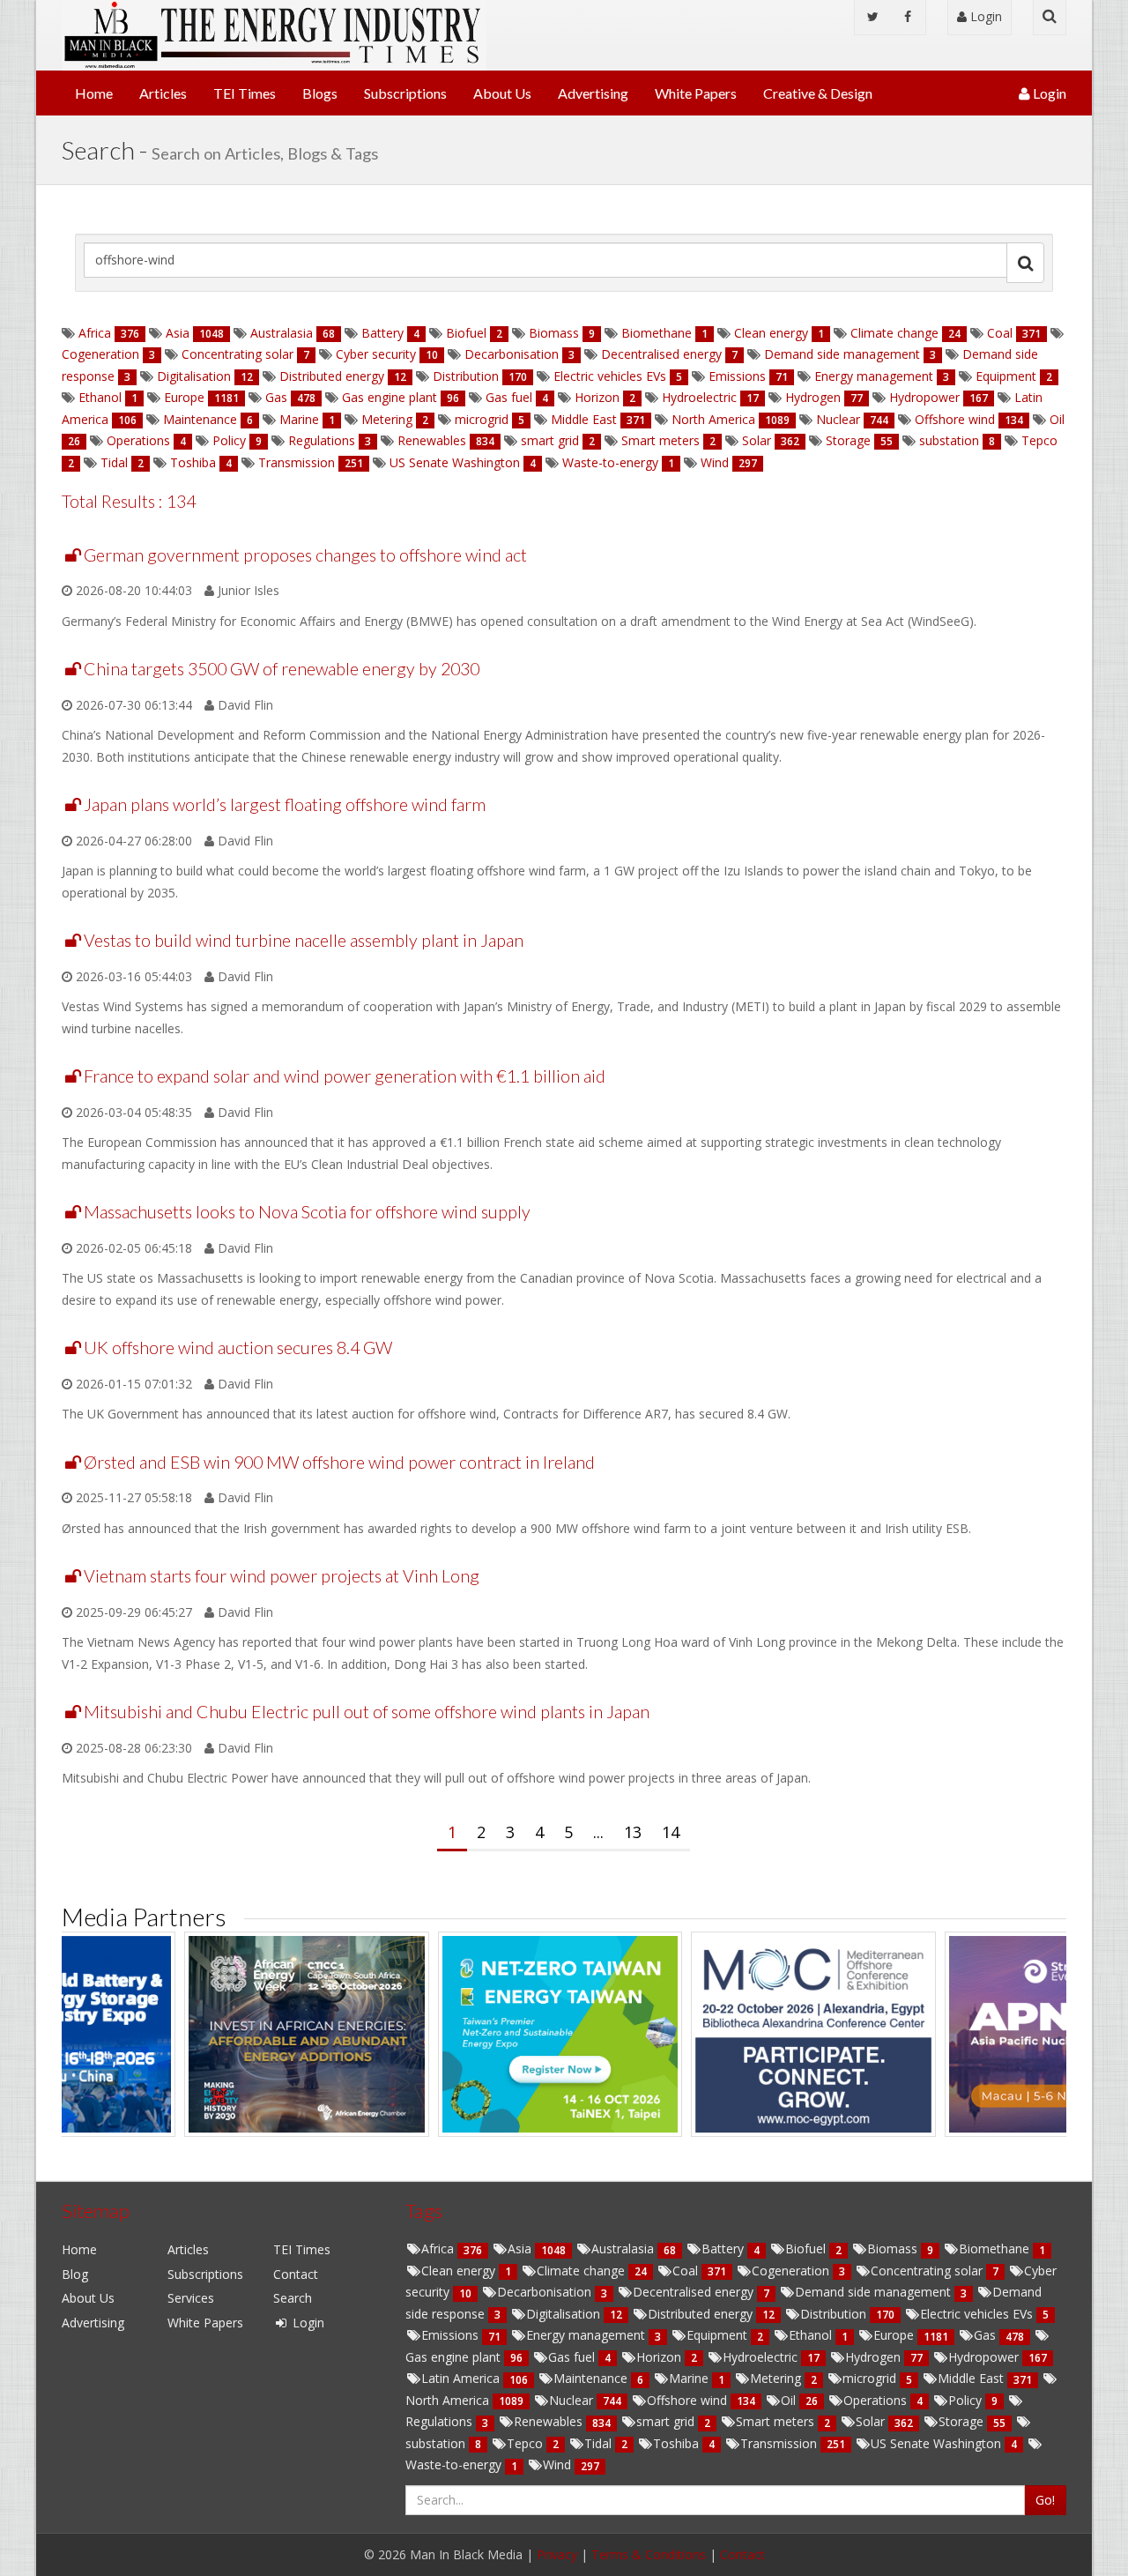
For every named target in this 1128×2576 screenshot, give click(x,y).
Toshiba (193, 462)
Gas (276, 397)
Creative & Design (818, 93)
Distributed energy (332, 376)
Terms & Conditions (649, 2554)
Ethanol (100, 397)
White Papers (696, 93)
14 (671, 1832)
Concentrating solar (237, 354)
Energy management (874, 376)
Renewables (432, 440)
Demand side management (842, 354)
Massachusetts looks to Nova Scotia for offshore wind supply (307, 1212)
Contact (296, 2274)
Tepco (1038, 440)
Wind (715, 462)
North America (713, 419)
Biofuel (466, 333)
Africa (95, 333)
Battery (382, 333)
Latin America (462, 2378)
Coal (1000, 333)
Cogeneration (102, 354)
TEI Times (245, 93)
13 (633, 1832)
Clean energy (771, 333)
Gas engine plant (390, 397)
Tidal (114, 462)
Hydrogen (813, 397)
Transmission (297, 462)
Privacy (557, 2554)
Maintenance (200, 419)
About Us (502, 93)
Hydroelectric (699, 397)
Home (94, 93)
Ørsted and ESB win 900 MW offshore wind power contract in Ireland (339, 1462)
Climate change (894, 333)
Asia (178, 333)
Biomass (554, 333)
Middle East (584, 419)
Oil (1055, 419)
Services (191, 2298)
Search (293, 2298)
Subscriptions (405, 93)
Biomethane (657, 333)
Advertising (593, 93)
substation (949, 440)
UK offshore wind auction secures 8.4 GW (238, 1348)
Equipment (1006, 376)
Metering (387, 419)
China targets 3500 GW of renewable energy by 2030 (282, 669)
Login (984, 16)
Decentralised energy (661, 354)
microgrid (482, 419)
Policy (229, 440)
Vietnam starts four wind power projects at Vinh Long (282, 1576)
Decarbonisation (512, 354)
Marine (299, 419)
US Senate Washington (455, 462)
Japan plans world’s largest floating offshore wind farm (285, 804)
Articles (163, 93)
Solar (757, 440)
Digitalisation (194, 376)
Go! (1045, 2500)
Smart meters (660, 440)
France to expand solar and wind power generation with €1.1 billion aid (345, 1076)
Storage (848, 440)
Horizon (597, 397)
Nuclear (838, 419)
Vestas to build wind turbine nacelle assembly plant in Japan (304, 940)
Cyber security (376, 354)
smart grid (550, 440)
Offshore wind (955, 419)
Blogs (320, 93)
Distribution (466, 376)
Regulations (322, 440)
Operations (138, 440)
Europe (184, 397)
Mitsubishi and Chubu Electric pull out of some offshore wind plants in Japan (367, 1712)
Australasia (282, 333)
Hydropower (924, 397)
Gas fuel (509, 397)
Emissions (737, 376)
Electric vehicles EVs (610, 376)
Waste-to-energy (610, 462)
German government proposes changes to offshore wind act (305, 555)
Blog (75, 2274)
